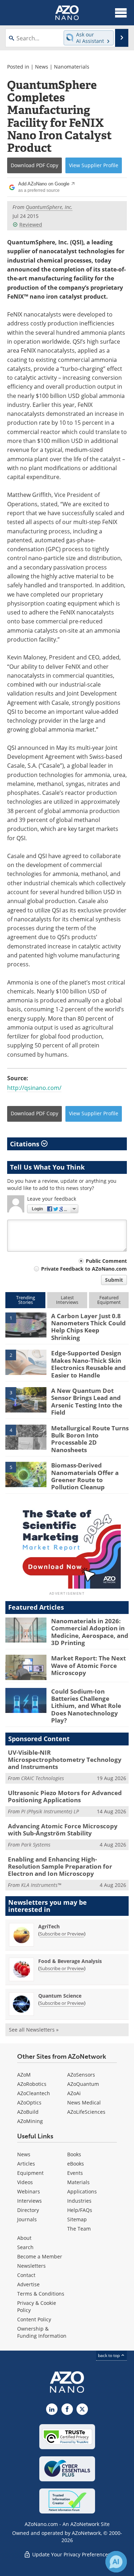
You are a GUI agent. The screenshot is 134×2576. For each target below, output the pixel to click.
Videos (25, 2182)
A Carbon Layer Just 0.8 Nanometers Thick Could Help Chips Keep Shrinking (88, 1327)
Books (74, 2154)
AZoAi (74, 2093)
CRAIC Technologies (43, 1778)
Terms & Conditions (41, 2294)
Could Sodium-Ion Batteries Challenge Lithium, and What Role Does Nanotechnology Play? (86, 1706)
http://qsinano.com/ (34, 1088)
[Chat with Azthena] (116, 2562)
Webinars (29, 2191)
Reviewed (31, 225)
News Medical (84, 2102)
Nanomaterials (72, 67)
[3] (26, 1399)
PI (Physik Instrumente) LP (50, 1811)
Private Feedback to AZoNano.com (84, 1269)
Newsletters (31, 2266)
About (24, 2238)
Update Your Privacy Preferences (71, 2554)
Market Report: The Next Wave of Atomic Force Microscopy (88, 1665)
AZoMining (30, 2121)
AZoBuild (28, 2112)
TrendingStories (26, 1300)
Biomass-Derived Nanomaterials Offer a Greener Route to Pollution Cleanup (85, 1476)
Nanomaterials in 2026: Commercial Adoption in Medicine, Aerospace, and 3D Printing (90, 1632)
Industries (79, 2201)
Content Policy (34, 2319)
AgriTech (49, 1926)
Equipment (30, 2173)
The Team (79, 2229)
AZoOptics (29, 2102)
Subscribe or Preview (62, 1934)
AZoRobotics (32, 2084)
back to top (109, 2355)
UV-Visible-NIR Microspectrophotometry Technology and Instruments (65, 1760)
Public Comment (106, 1261)
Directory (28, 2210)
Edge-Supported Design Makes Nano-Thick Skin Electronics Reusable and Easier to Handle (88, 1364)
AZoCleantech (34, 2093)
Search (25, 2247)
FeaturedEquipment (109, 1300)
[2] (26, 1362)
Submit (114, 1280)
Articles (26, 2164)
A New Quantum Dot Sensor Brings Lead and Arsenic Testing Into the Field (87, 1401)
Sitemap (77, 2219)
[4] (26, 1436)
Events (75, 2173)
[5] (26, 1474)
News (42, 67)
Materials (78, 2182)
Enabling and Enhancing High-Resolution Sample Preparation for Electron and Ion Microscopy (60, 1867)
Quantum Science (60, 1996)
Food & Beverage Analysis (70, 1961)
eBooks (76, 2164)
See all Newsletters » (34, 2030)
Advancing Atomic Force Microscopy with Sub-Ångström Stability (63, 1830)
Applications (82, 2191)
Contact (26, 2275)
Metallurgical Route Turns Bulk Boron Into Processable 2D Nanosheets (90, 1439)
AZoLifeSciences (86, 2112)
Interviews (29, 2201)
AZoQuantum (83, 2084)
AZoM (24, 2075)
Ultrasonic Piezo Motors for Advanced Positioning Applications (65, 1796)
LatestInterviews (67, 1300)
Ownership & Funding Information (42, 2332)
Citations (26, 1144)
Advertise (28, 2284)
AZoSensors (81, 2075)
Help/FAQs (80, 2210)
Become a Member (40, 2256)
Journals (27, 2219)
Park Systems (36, 1845)
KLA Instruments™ (41, 1885)
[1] (26, 1325)
